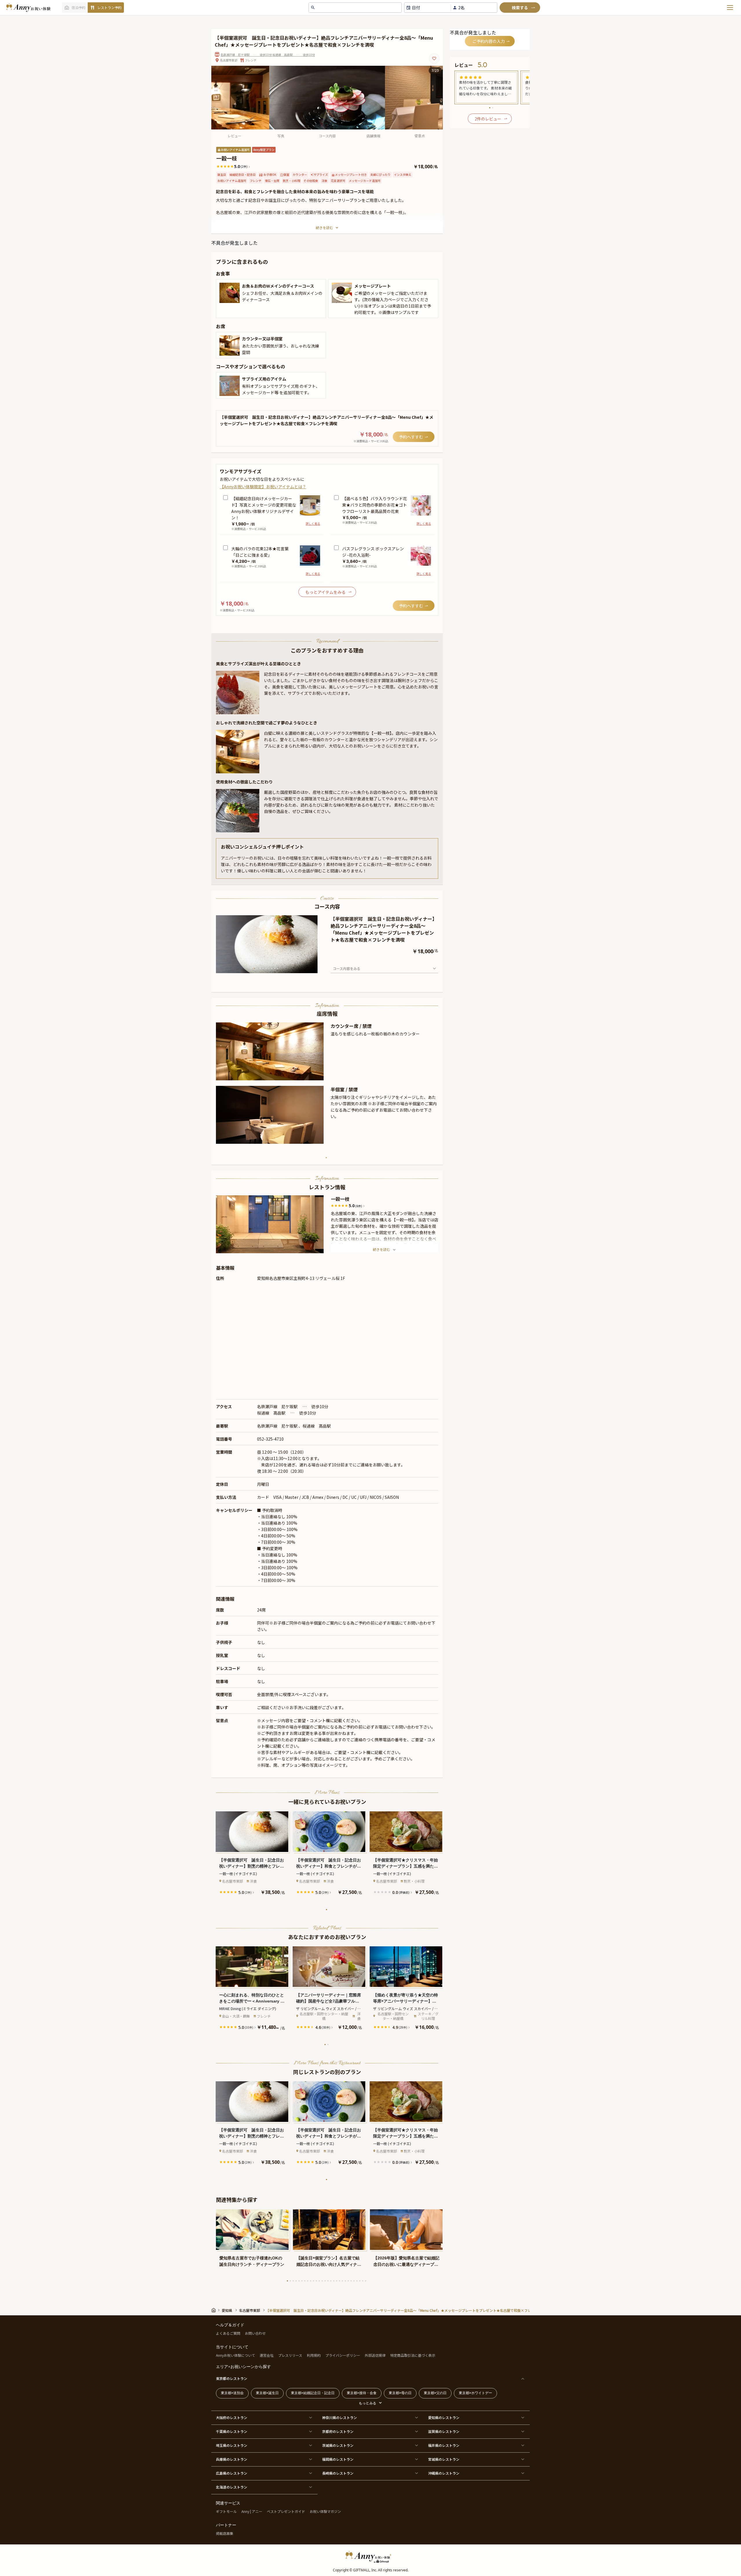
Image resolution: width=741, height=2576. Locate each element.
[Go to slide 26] (360, 2281)
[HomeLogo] (370, 2557)
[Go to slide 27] (363, 2281)
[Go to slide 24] (354, 2281)
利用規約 (314, 2355)
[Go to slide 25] (357, 2281)
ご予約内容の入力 (489, 41)
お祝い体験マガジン (325, 2511)
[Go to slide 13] (322, 2281)
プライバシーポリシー (343, 2355)
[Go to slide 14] (325, 2281)
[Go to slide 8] (275, 968)
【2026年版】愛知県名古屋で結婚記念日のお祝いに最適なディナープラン (406, 2262)
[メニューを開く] (730, 8)
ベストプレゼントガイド (286, 2511)
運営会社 (267, 2355)
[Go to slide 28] (366, 2281)
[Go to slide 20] (342, 2281)
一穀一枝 (340, 1199)
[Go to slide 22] (348, 2281)
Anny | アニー (252, 2511)
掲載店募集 (225, 2533)
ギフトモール (226, 2511)
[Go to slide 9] (278, 968)
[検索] (520, 8)
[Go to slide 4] (263, 968)
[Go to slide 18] (337, 2281)
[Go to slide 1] (254, 968)
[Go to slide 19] (340, 2281)
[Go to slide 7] (272, 968)
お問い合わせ (255, 2333)
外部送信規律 (375, 2355)
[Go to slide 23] (351, 2281)
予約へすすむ (411, 437)
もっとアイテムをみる (325, 592)
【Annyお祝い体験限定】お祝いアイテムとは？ (263, 487)
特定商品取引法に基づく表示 (413, 2355)
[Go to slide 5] (266, 968)
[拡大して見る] (230, 293)
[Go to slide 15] (328, 2281)
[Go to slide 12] (319, 2281)
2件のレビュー (488, 119)
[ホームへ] (28, 8)
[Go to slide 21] (345, 2281)
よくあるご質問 (228, 2333)
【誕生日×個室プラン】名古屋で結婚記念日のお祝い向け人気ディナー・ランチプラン (328, 2262)
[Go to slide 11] (316, 2281)
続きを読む (324, 228)
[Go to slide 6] (269, 968)
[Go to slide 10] (313, 2281)
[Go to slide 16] (331, 2281)
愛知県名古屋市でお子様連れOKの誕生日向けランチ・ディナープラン (252, 2261)
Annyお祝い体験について (235, 2355)
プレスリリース (290, 2355)
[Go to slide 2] (257, 968)
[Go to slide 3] (260, 968)
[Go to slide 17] (334, 2281)
